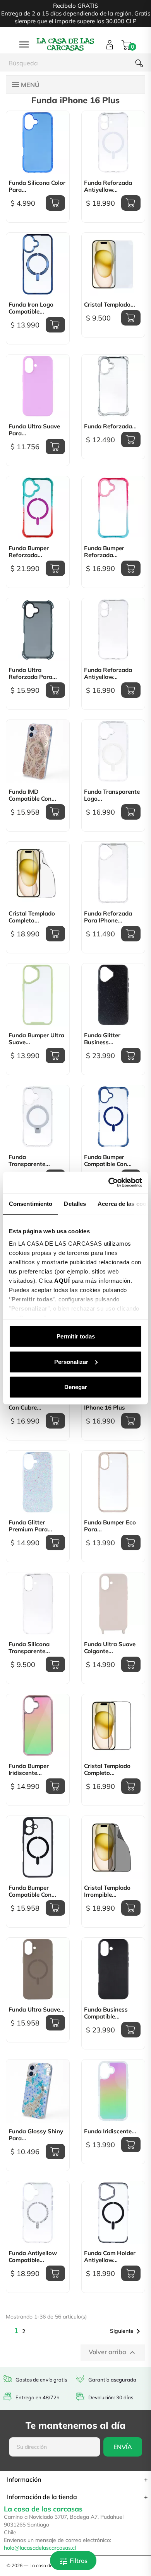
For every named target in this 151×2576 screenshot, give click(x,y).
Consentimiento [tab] (31, 1204)
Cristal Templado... (110, 305)
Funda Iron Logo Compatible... (31, 308)
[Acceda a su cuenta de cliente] (110, 45)
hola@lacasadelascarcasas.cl (40, 2548)
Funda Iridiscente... (110, 2131)
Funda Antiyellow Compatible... (33, 2257)
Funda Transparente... (29, 1161)
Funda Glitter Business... (102, 1039)
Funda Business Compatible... (106, 2013)
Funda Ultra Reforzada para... (33, 673)
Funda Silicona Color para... (37, 186)
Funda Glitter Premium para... (30, 1526)
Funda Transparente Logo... (112, 795)
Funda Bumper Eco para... (110, 1526)
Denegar (76, 1387)
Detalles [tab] (75, 1204)
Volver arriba (113, 2353)
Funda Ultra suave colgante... (110, 1648)
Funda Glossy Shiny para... (36, 2135)
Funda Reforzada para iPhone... (108, 917)
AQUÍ (62, 1280)
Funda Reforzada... (110, 426)
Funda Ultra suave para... (34, 430)
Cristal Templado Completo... (32, 917)
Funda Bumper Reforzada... (29, 552)
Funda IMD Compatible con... (32, 795)
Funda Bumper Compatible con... (108, 1161)
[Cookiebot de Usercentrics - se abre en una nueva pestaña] (109, 1182)
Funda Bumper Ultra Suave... (36, 1039)
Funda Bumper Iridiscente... (29, 1770)
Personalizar (71, 1361)
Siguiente (126, 2331)
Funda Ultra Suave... (37, 2010)
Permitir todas (76, 1336)
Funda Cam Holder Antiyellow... (110, 2257)
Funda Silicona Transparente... (29, 1648)
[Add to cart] (55, 203)
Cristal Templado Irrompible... (107, 1891)
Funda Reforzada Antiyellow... (108, 186)
